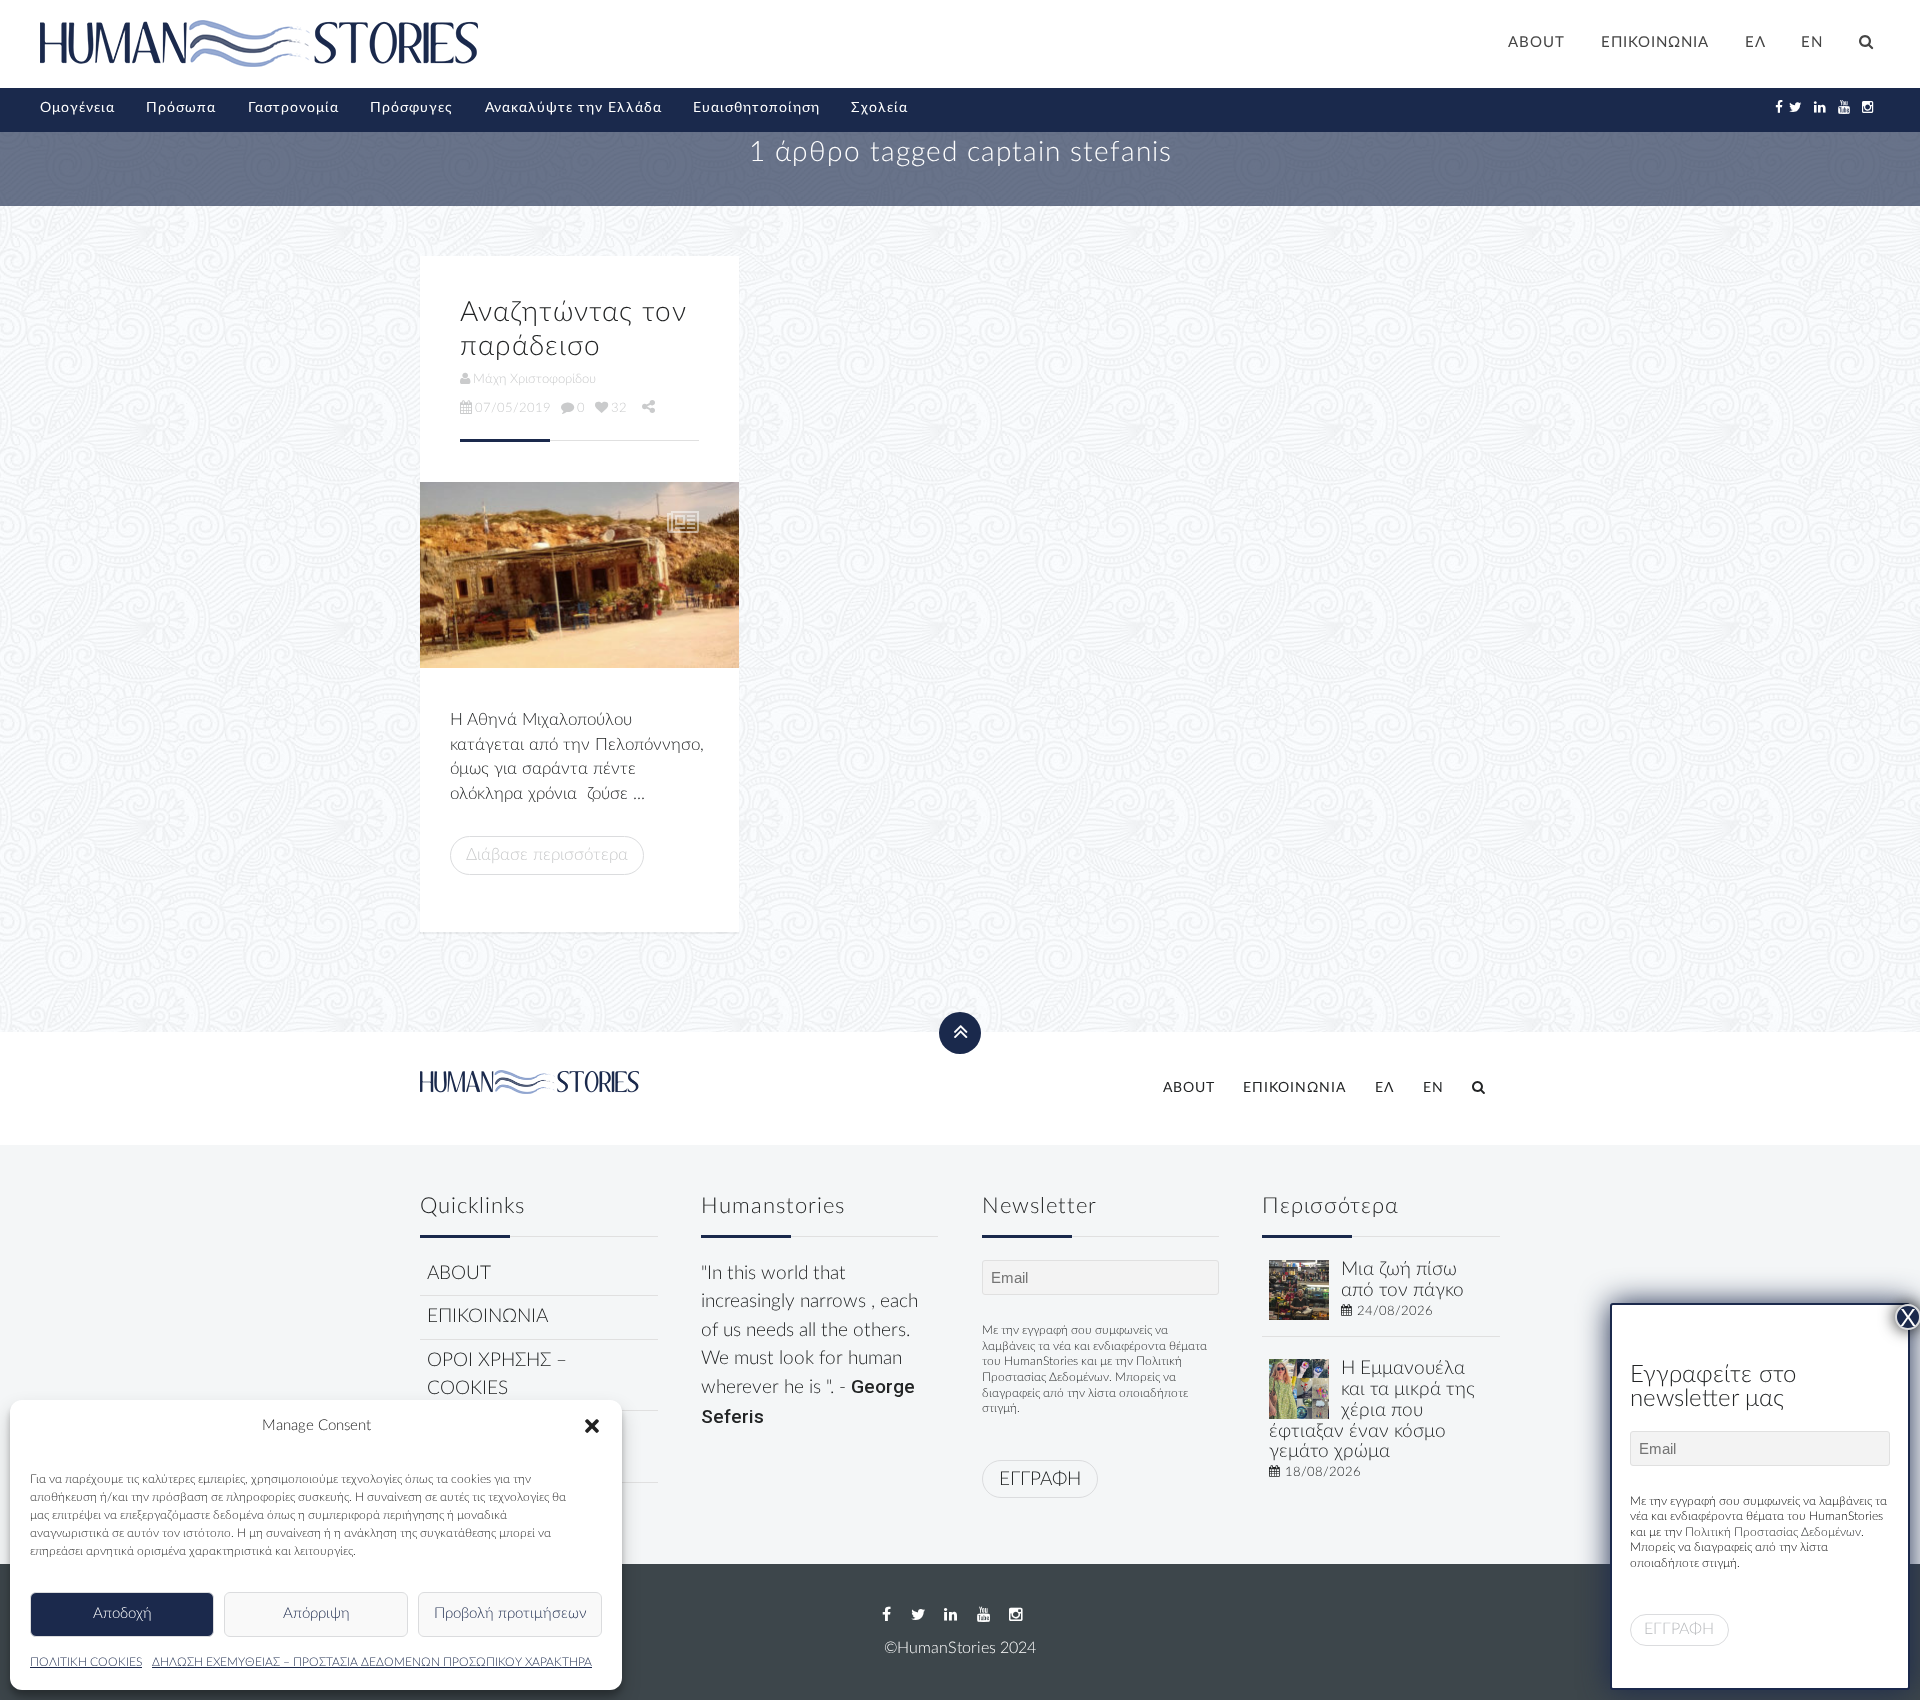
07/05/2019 (513, 408)
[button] (592, 1426)
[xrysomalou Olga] (1299, 1289)
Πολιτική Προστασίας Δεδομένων (1773, 1532)
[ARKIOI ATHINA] (579, 575)
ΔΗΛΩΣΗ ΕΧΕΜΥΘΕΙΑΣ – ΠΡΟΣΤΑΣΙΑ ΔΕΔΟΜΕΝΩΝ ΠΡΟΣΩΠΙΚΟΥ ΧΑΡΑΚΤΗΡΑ (372, 1662)
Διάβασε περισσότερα (547, 854)
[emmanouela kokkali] (1299, 1388)
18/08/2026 (1323, 1472)
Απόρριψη (316, 1613)
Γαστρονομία (293, 108)
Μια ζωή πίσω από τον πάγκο (1402, 1280)
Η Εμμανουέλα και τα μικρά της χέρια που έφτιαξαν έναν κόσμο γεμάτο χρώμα (1372, 1410)
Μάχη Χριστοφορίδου (534, 379)
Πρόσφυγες (411, 108)
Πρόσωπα (181, 108)
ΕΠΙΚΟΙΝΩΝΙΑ (1655, 42)
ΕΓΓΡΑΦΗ (1040, 1479)
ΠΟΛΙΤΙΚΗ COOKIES (86, 1662)
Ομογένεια (77, 108)
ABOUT (1536, 42)
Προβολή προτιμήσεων (510, 1613)
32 (619, 408)
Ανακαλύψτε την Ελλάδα (573, 108)
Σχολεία (879, 108)
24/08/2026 (1395, 1311)
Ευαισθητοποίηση (756, 108)
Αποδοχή (122, 1613)
